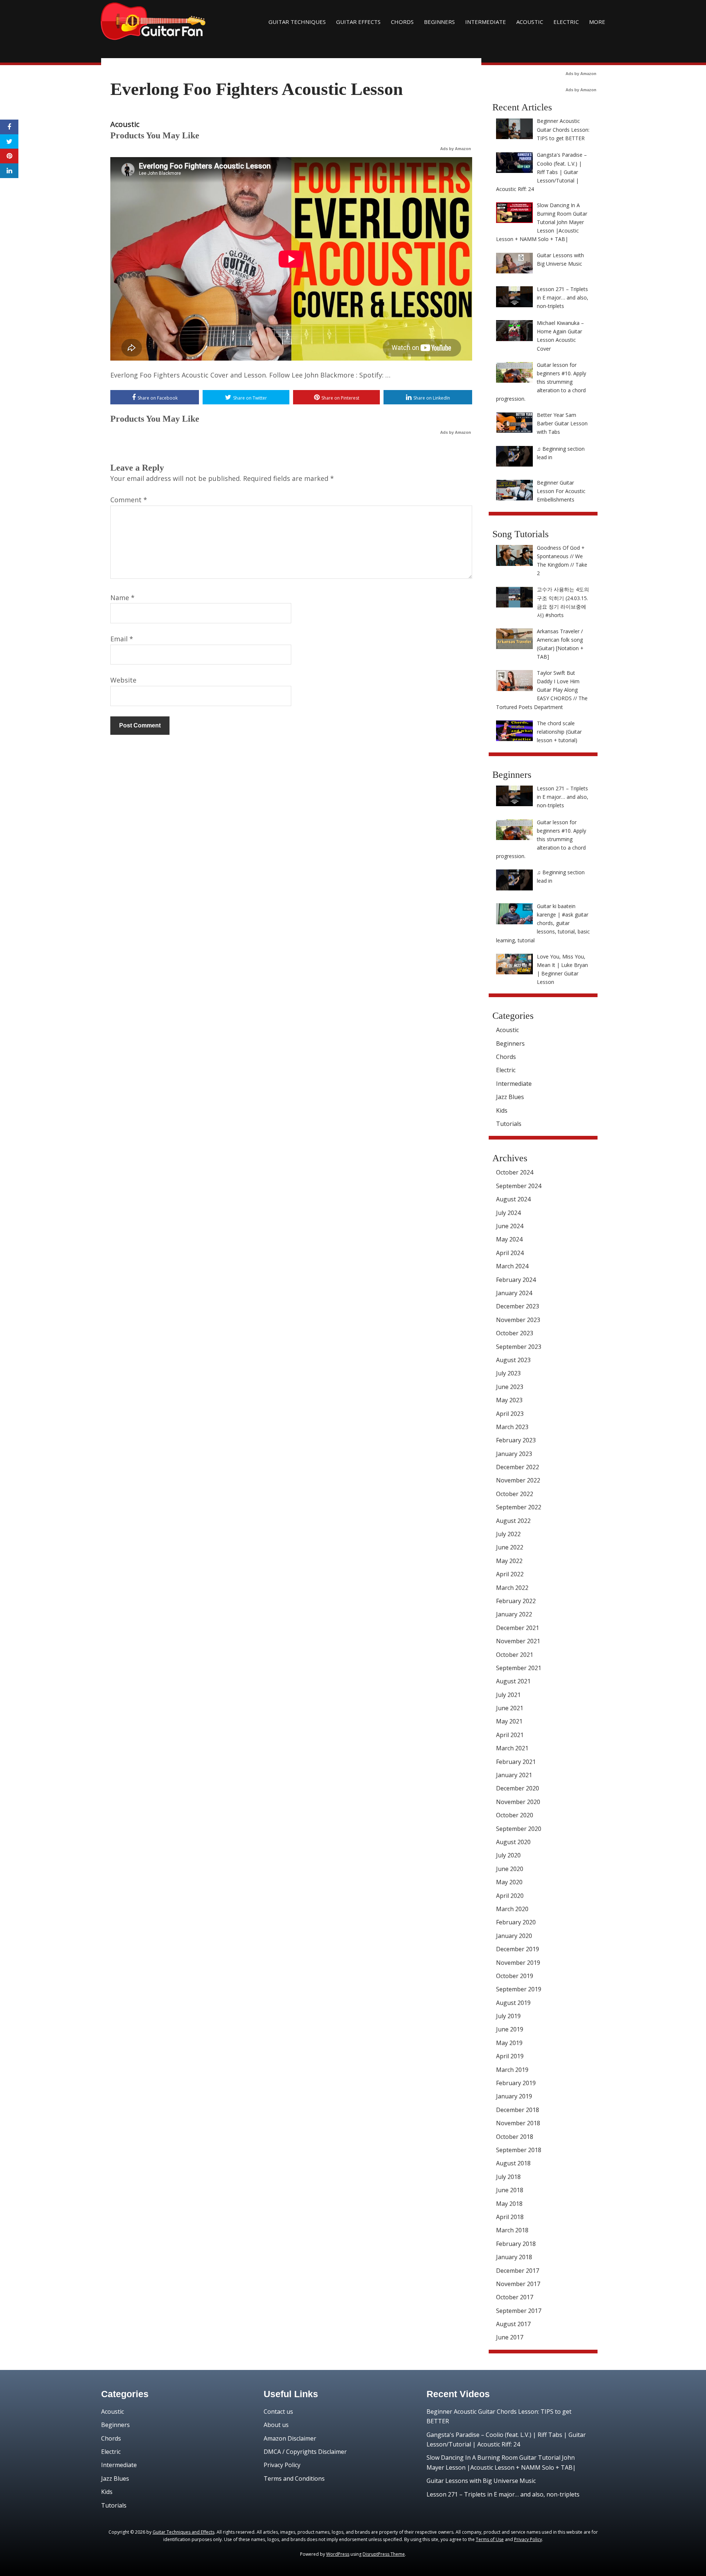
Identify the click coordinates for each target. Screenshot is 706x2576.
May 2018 (509, 2204)
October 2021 (515, 1655)
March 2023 (512, 1427)
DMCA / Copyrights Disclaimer (305, 2452)
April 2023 (510, 1414)
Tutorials (509, 1124)
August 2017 (513, 2324)
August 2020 (513, 1842)
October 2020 (515, 1815)
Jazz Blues (510, 1097)
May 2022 (509, 1561)
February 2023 (516, 1440)
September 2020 (519, 1829)
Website (123, 680)
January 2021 (514, 1775)
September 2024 (519, 1186)
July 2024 (508, 1213)
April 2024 (510, 1253)
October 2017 (515, 2297)
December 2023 (518, 1306)
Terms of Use (490, 2539)
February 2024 (516, 1280)
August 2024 (513, 1199)
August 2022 (513, 1521)
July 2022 (508, 1534)
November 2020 (518, 1802)
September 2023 (519, 1347)
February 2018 (516, 2244)
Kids (502, 1110)
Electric (566, 22)
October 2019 (515, 1976)
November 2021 (518, 1641)
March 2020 (512, 1909)
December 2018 (518, 2110)
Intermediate (486, 22)
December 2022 (518, 1467)
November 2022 (518, 1480)
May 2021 (509, 1721)
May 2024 (509, 1239)
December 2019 (518, 1949)
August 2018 (513, 2163)
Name (122, 598)
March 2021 (512, 1748)
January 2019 (514, 2096)
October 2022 (515, 1494)
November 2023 (518, 1320)
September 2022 (519, 1507)
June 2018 (510, 2190)
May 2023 (509, 1400)
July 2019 (508, 2016)
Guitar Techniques (297, 22)
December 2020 (518, 1788)
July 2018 (508, 2177)
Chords (402, 22)
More (597, 22)
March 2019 (512, 2070)
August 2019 (513, 2003)
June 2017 (510, 2337)
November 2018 (518, 2123)
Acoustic (530, 22)
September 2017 (519, 2311)
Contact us (278, 2412)
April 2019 (510, 2056)
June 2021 (510, 1708)
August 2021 (513, 1681)
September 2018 (519, 2150)
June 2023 (510, 1387)
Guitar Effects (358, 22)
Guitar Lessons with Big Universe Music (481, 2481)
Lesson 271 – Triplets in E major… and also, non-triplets (503, 2494)
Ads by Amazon (456, 149)
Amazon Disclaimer (290, 2438)
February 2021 (516, 1762)
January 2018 (514, 2257)
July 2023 (508, 1373)
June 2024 (510, 1226)
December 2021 (518, 1628)
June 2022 (510, 1547)
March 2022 (512, 1588)
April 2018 (510, 2217)
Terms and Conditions (294, 2478)
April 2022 (510, 1574)
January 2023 (514, 1454)
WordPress (338, 2554)
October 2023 (515, 1333)
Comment (129, 500)
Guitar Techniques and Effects (183, 2532)
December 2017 (518, 2271)
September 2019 (519, 1989)
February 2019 (516, 2083)
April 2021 (510, 1735)
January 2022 (514, 1614)
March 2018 (512, 2230)
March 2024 (512, 1266)
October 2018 (515, 2137)
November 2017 (518, 2284)
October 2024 (515, 1172)
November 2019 (518, 1963)
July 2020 (508, 1855)
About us (276, 2425)
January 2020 (514, 1936)
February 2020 (516, 1922)
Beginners (439, 22)
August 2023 (513, 1360)
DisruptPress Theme (384, 2554)
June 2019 (510, 2029)
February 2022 (516, 1601)
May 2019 (509, 2043)
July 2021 (508, 1695)
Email (122, 639)
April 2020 (510, 1896)
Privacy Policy (282, 2465)
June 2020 (510, 1869)
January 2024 (514, 1293)
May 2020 (509, 1882)
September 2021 (519, 1668)
